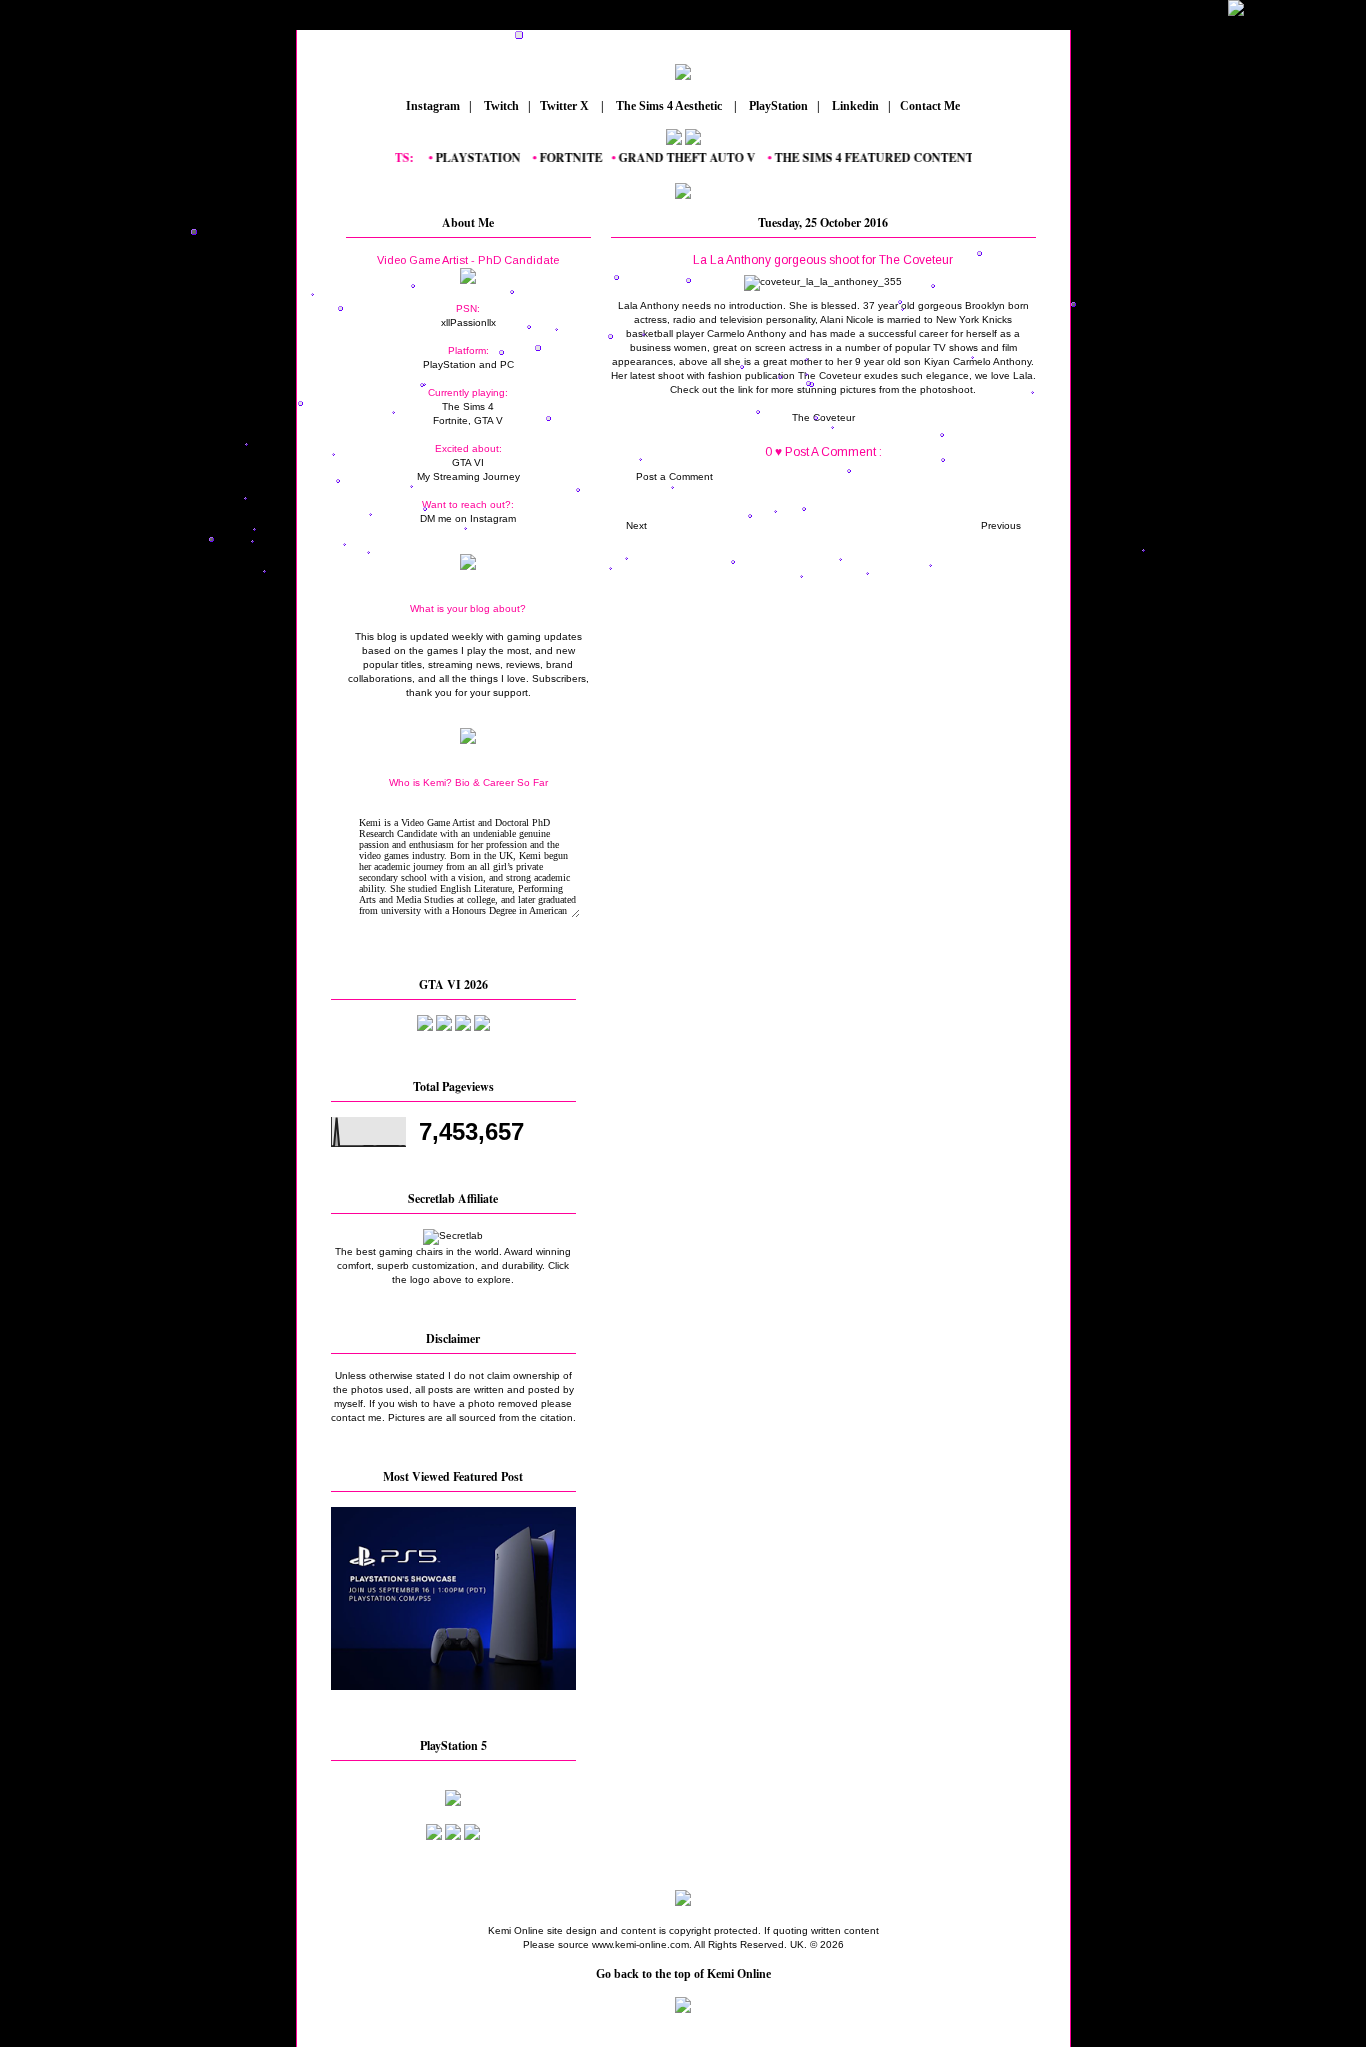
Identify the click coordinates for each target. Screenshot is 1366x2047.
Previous (1001, 525)
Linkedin (854, 106)
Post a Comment (674, 476)
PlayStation (777, 106)
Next (636, 525)
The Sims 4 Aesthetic (669, 106)
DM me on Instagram (468, 518)
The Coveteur (823, 417)
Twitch (500, 106)
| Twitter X (563, 106)
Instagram (431, 106)
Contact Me (931, 106)
